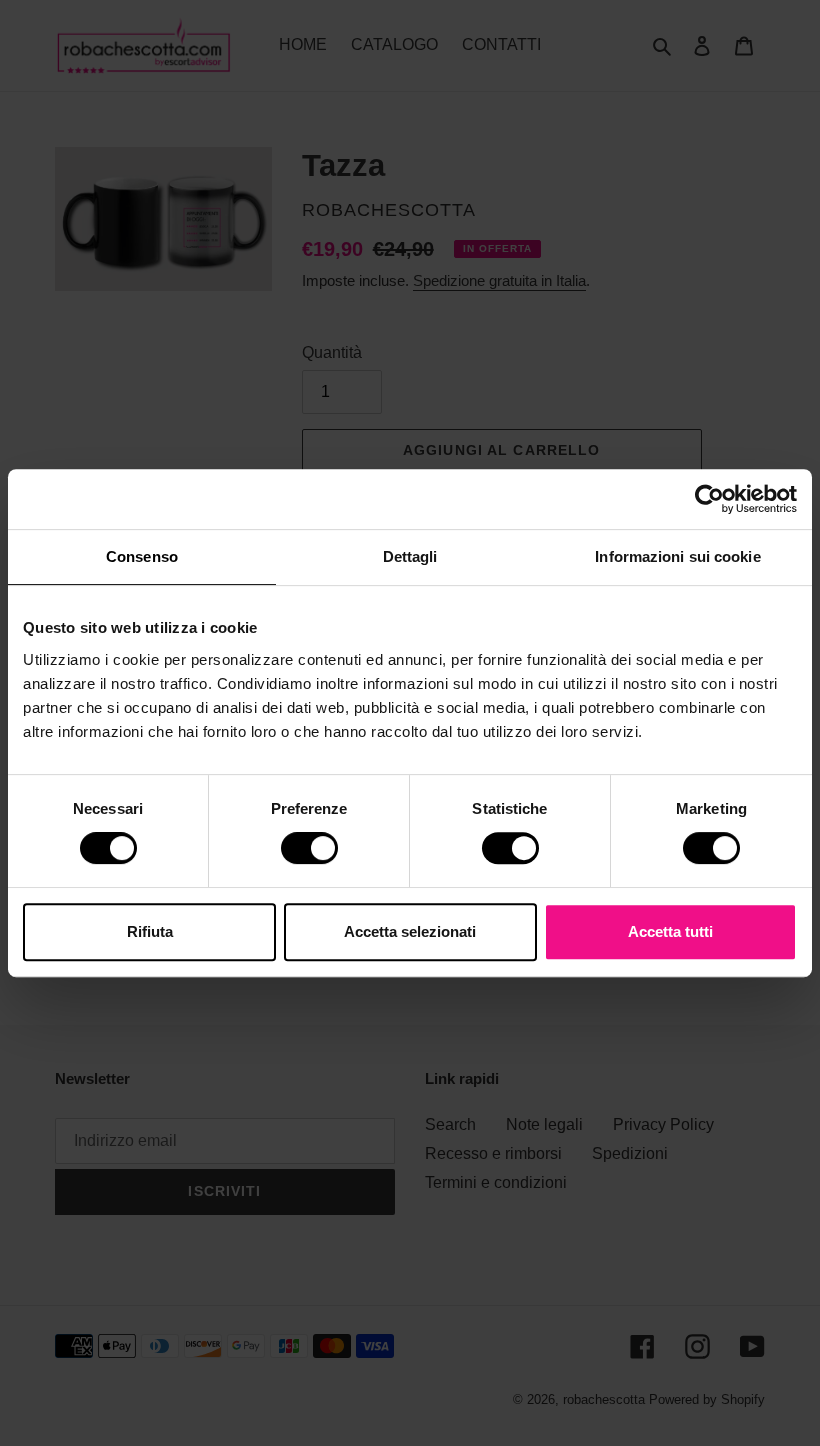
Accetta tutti (670, 931)
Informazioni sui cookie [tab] (677, 556)
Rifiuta (150, 931)
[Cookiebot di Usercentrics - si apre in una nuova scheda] (709, 499)
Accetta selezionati (410, 931)
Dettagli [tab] (410, 556)
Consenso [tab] (142, 556)
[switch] (309, 848)
